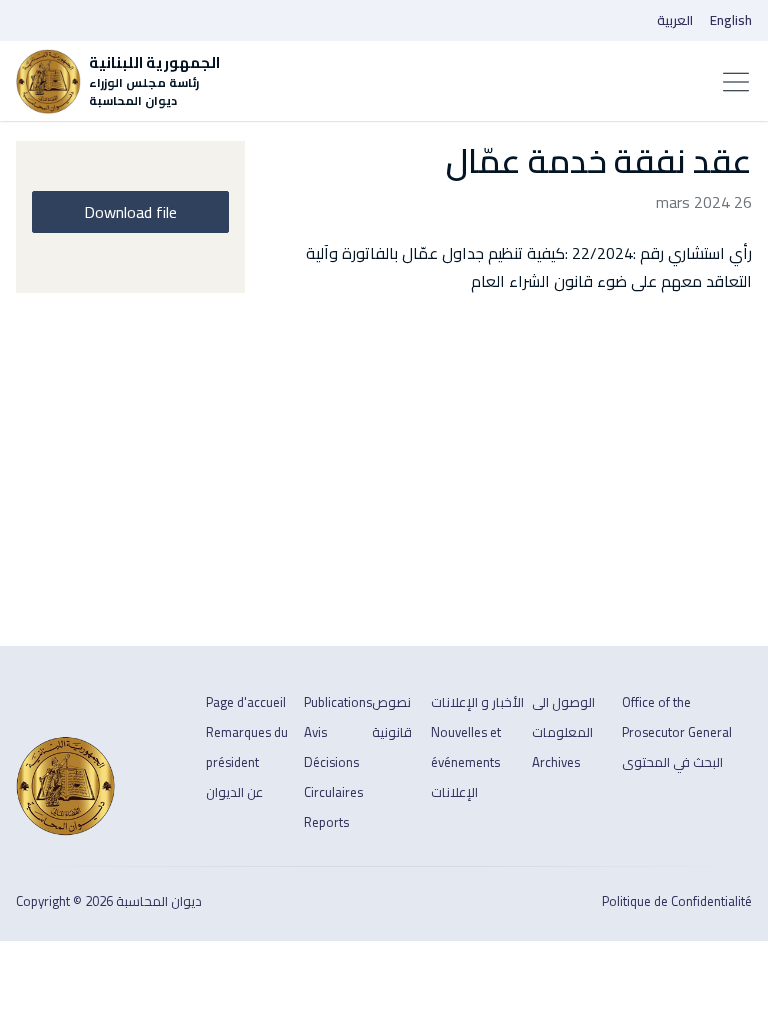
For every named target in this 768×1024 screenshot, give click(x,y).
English (731, 20)
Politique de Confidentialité (677, 901)
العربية (675, 20)
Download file (130, 212)
